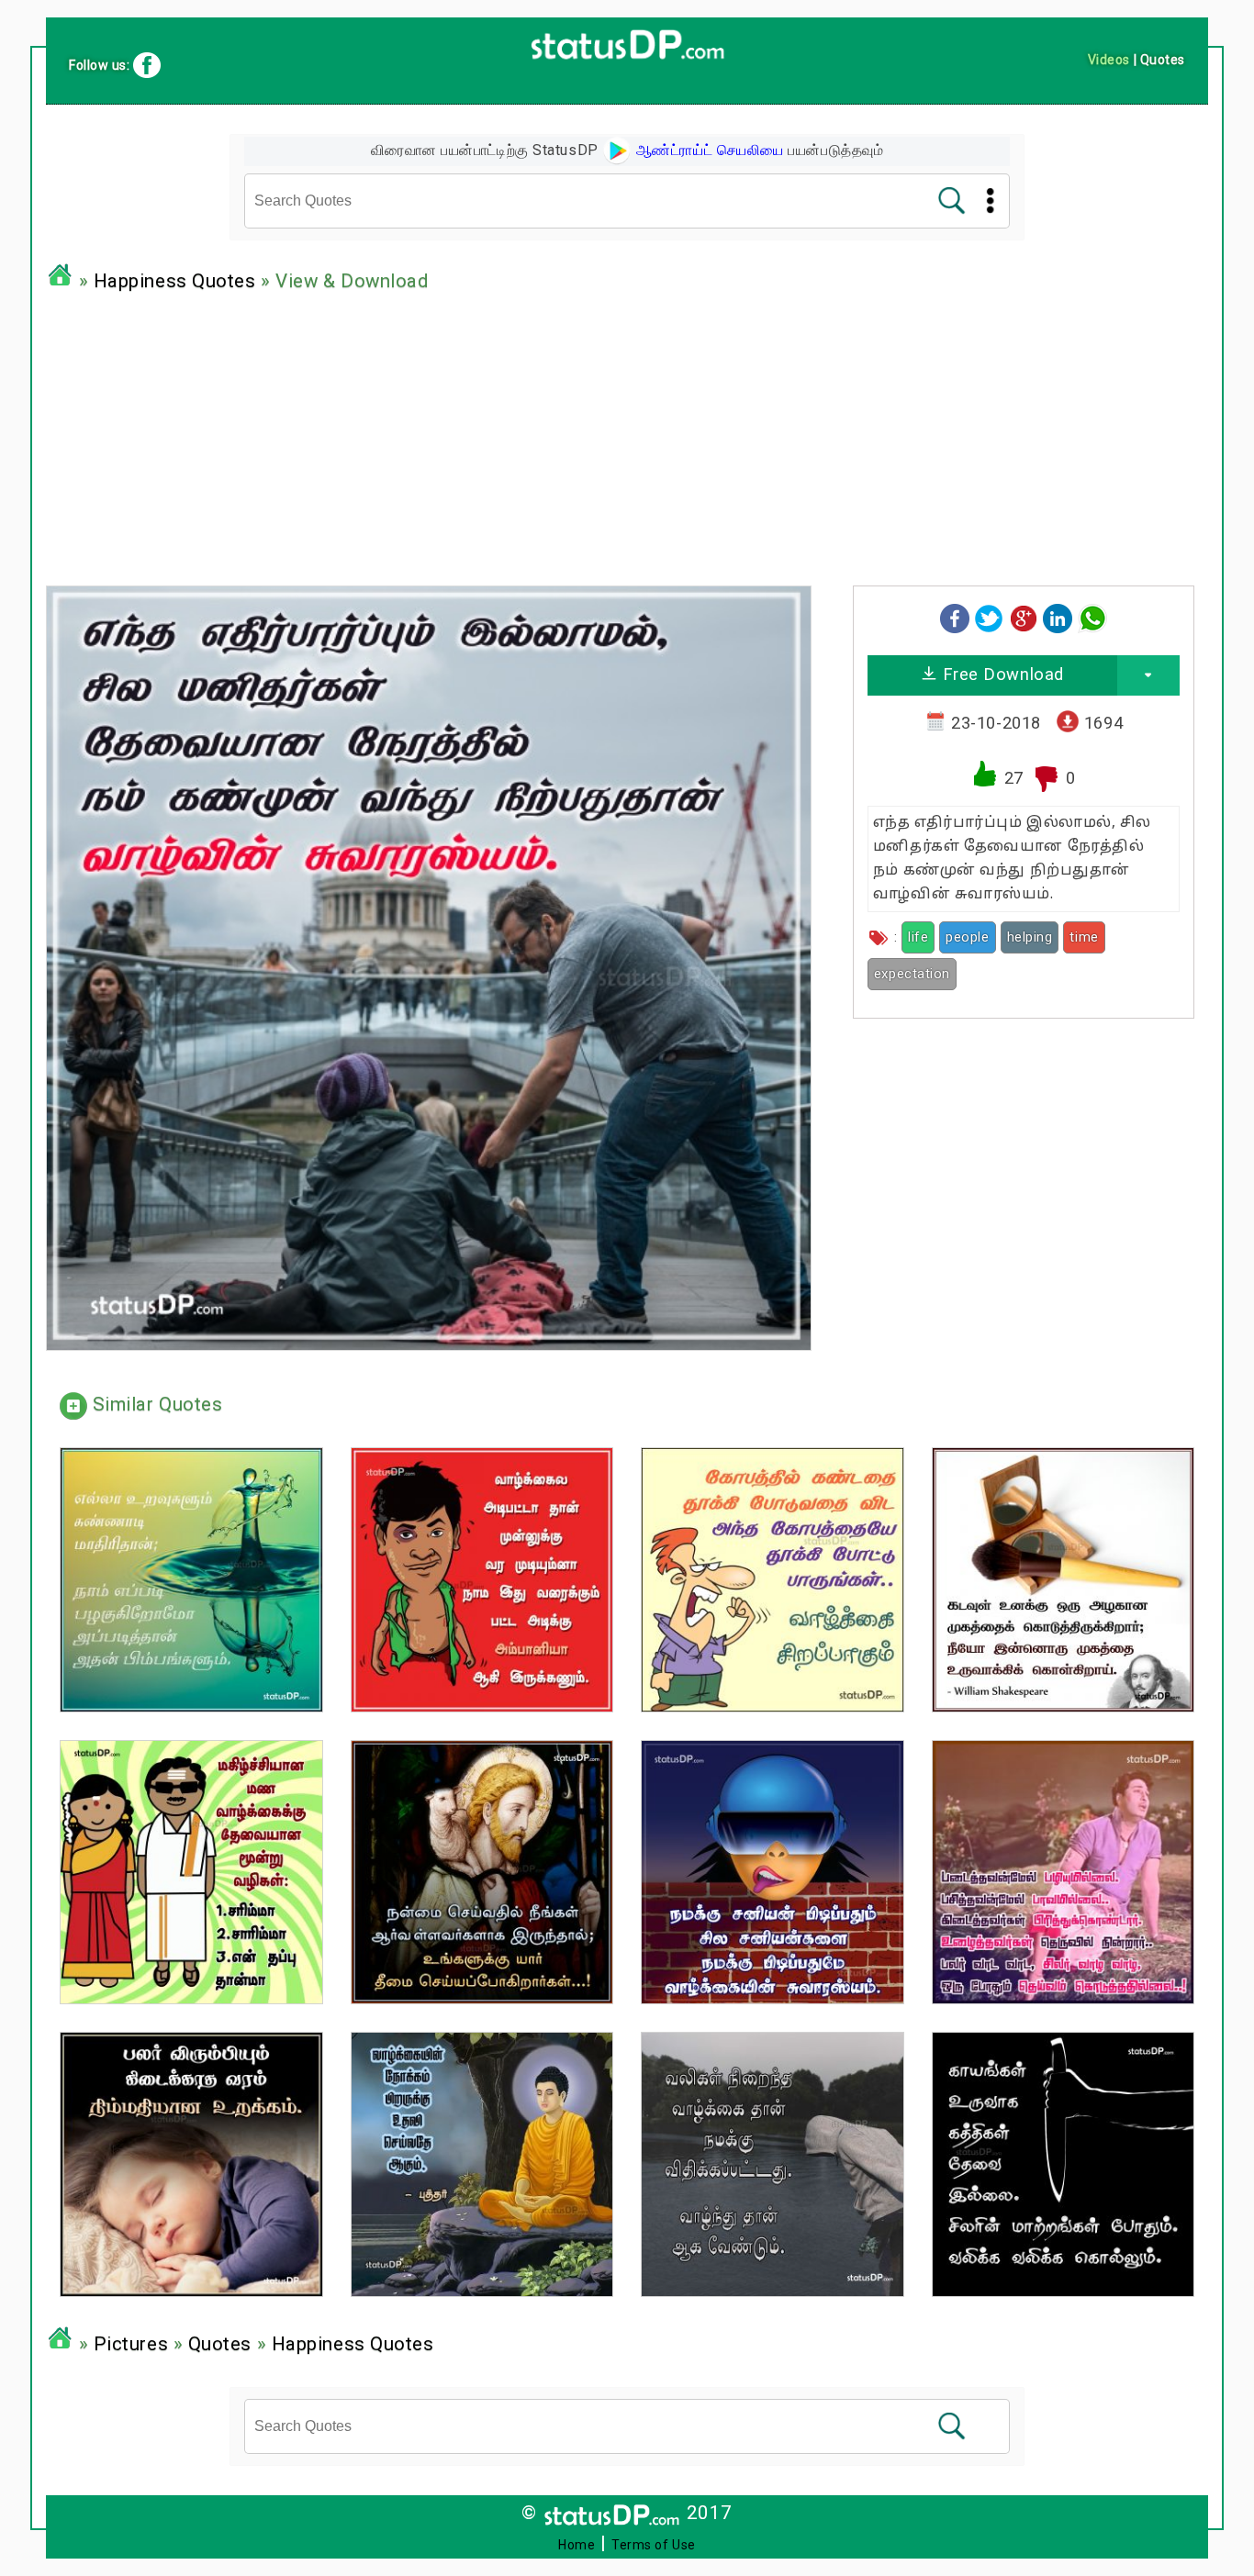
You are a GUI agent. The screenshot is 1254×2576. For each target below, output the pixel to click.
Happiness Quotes (175, 281)
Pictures (131, 2344)
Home (577, 2545)
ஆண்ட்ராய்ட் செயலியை (708, 150)
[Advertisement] (627, 434)
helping (1030, 937)
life (918, 937)
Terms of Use (654, 2545)
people (967, 937)
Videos (1109, 60)
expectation (912, 974)
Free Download (1001, 674)
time (1084, 937)
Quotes (220, 2344)
